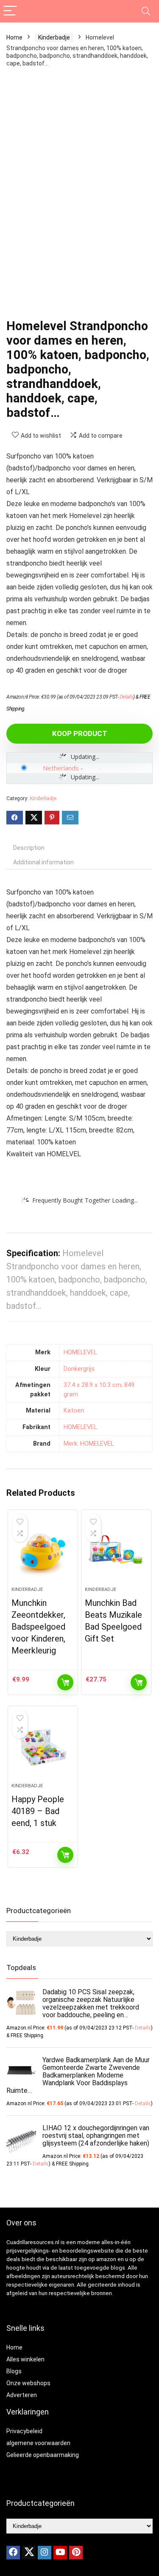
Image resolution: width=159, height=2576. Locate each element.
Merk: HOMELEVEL (89, 1444)
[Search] (146, 11)
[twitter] (29, 2553)
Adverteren (22, 2395)
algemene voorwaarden (38, 2443)
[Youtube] (60, 2553)
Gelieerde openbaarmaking (43, 2455)
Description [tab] (29, 848)
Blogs (14, 2371)
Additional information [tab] (43, 862)
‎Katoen (74, 1411)
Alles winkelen (25, 2359)
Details (127, 697)
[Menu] (10, 11)
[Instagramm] (45, 2553)
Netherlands (61, 768)
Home (14, 37)
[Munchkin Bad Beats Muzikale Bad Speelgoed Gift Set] (116, 1551)
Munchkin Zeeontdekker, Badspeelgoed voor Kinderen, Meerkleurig (38, 1627)
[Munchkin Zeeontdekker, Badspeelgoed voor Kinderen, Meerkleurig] (43, 1551)
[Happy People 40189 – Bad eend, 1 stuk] (43, 1748)
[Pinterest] (76, 2553)
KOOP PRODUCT (80, 733)
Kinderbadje (54, 37)
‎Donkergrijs (79, 1369)
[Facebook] (13, 2553)
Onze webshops (28, 2383)
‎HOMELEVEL (80, 1352)
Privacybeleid (24, 2431)
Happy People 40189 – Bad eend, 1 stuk (38, 1811)
